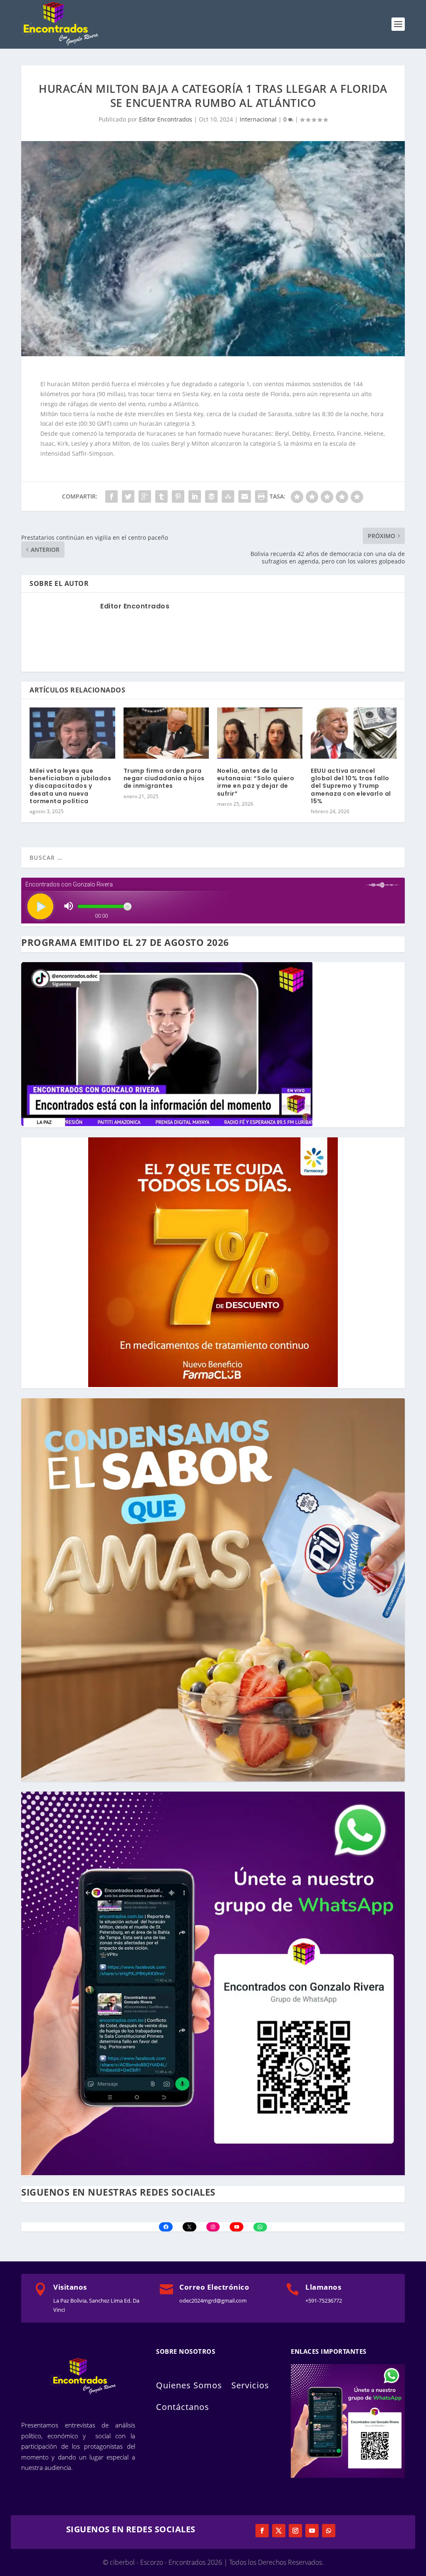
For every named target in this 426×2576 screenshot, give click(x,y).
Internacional (258, 119)
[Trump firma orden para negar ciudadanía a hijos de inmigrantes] (166, 733)
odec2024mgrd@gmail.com (213, 2301)
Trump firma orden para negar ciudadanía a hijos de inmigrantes (164, 778)
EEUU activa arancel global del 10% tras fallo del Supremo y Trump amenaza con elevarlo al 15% (351, 786)
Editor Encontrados (166, 119)
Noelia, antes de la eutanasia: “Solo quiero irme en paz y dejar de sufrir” (256, 782)
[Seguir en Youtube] (312, 2531)
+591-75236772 (324, 2301)
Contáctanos (183, 2407)
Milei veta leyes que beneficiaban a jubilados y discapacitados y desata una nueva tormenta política (70, 786)
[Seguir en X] (279, 2531)
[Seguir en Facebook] (262, 2531)
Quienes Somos (189, 2385)
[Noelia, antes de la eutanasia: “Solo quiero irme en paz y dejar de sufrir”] (260, 733)
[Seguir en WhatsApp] (329, 2531)
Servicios (250, 2385)
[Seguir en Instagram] (295, 2531)
